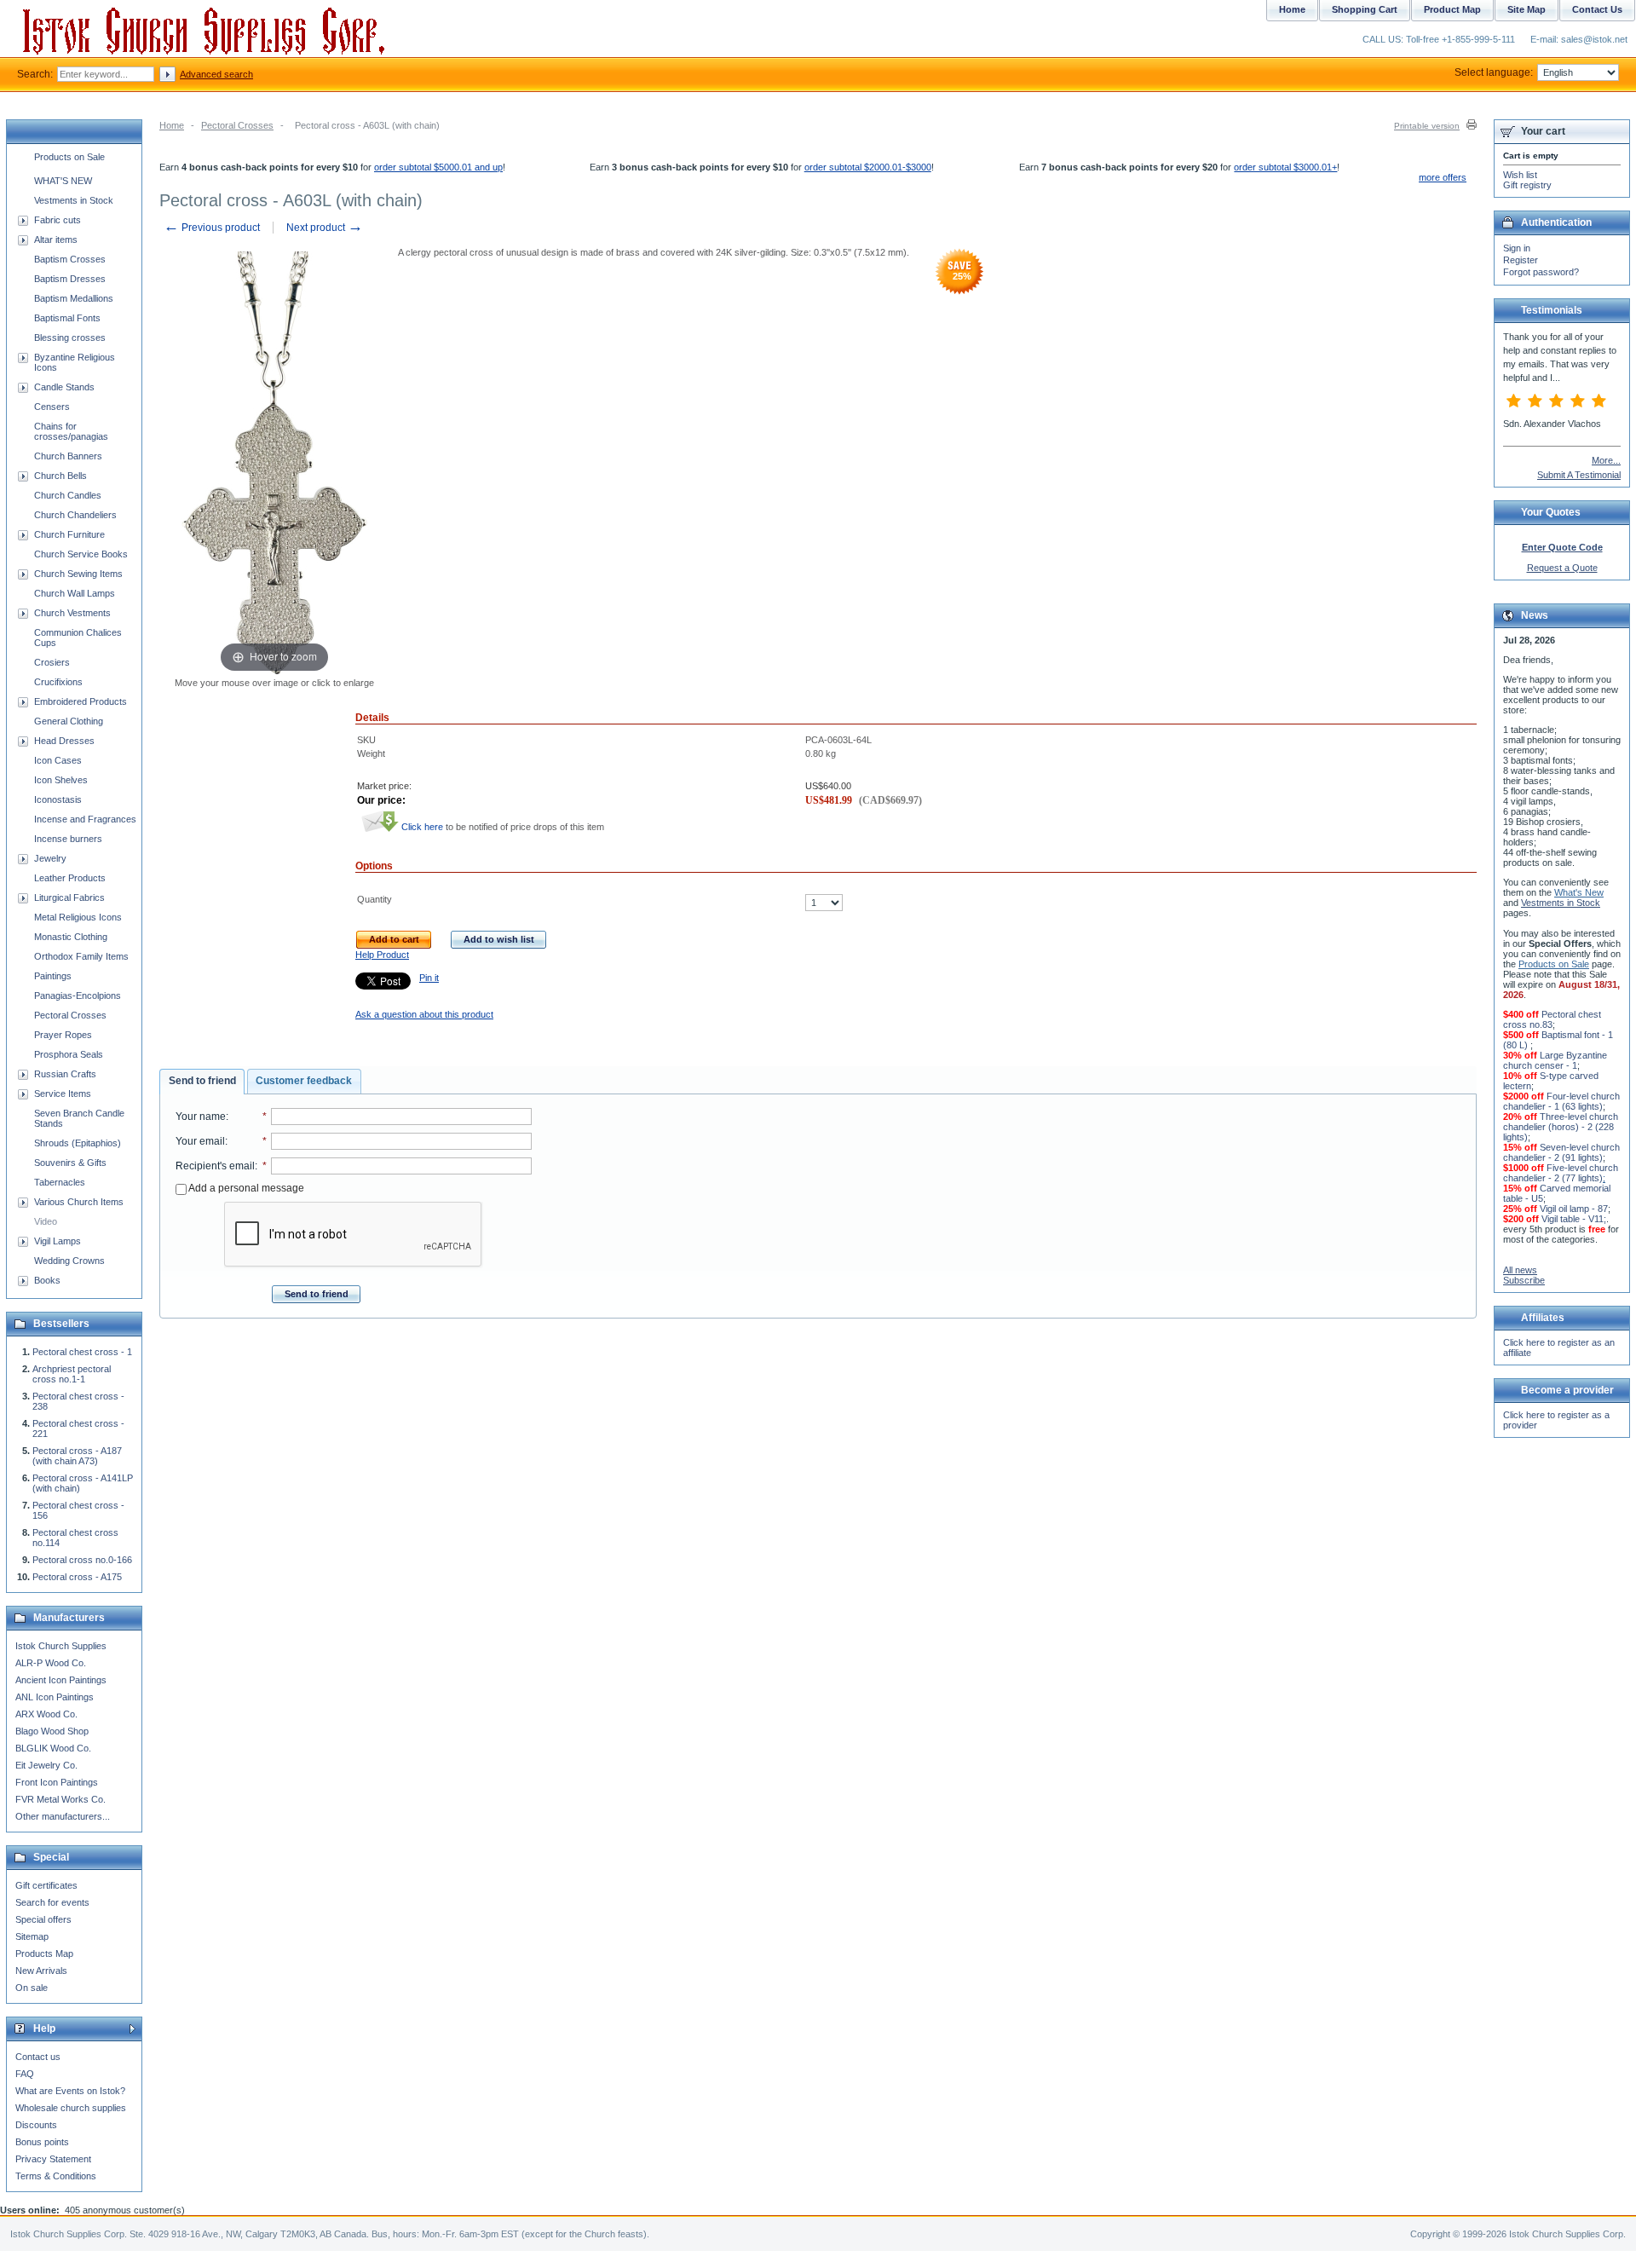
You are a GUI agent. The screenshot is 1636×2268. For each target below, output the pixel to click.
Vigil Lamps (58, 1241)
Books (47, 1280)
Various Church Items (79, 1202)
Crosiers (52, 662)
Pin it (429, 978)
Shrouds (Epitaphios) (78, 1143)
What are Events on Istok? (70, 2091)
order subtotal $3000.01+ (1285, 167)
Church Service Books (81, 554)
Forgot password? (1541, 272)
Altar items (56, 239)
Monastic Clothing (71, 937)
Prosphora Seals (69, 1054)
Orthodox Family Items (81, 956)
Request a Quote (1562, 568)
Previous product (212, 228)
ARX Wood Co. (46, 1714)
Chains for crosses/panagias (71, 431)
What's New (1579, 892)
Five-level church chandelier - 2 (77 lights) (1561, 1173)
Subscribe (1524, 1280)
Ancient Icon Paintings (61, 1680)
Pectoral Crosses (237, 125)
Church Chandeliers (75, 515)
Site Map (1527, 9)
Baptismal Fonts (67, 318)
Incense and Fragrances (85, 819)
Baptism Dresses (70, 279)
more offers (1443, 177)
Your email (200, 1141)
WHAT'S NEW (63, 181)
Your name (201, 1117)
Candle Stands (64, 387)
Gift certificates (46, 1885)
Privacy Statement (53, 2159)
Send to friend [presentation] (202, 1081)
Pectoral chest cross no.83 (1552, 1019)
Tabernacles (60, 1182)
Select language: (1494, 72)
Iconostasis (58, 799)
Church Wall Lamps (75, 593)
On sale (32, 1988)
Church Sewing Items (78, 574)
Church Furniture (69, 534)
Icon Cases (58, 760)
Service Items (63, 1094)
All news (1520, 1270)
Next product (325, 228)
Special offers (43, 1919)
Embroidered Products (81, 701)
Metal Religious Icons (78, 917)
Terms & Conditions (56, 2176)
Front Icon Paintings (57, 1782)
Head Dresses (64, 741)
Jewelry (50, 858)
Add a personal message (245, 1188)
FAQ (25, 2074)
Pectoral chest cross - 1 (82, 1352)
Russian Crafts (65, 1074)
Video (46, 1221)
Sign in (1517, 248)
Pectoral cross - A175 (77, 1577)
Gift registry (1527, 185)
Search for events (52, 1902)
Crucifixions (58, 682)
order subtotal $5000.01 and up (438, 167)
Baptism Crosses (70, 259)
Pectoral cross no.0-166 (82, 1560)
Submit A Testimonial (1579, 475)
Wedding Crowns (69, 1261)
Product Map (1452, 9)
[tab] (202, 1082)
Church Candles (68, 495)
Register (1521, 260)
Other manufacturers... (63, 1816)
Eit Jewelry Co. (46, 1765)
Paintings (53, 976)
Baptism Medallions (74, 298)
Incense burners (68, 839)
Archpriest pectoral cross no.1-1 (72, 1374)
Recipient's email (215, 1166)
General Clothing (69, 721)
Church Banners (68, 456)
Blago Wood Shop (52, 1731)
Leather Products (70, 878)
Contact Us (1597, 9)
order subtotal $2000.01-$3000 (868, 167)
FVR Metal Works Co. (60, 1799)
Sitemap (32, 1936)
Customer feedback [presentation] (304, 1081)
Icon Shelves (61, 780)
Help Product (382, 955)
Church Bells (60, 476)
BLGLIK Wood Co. (53, 1748)
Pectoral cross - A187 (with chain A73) (77, 1456)
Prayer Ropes (63, 1035)
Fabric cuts (58, 220)
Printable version (1427, 126)
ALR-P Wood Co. (51, 1663)
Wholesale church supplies (71, 2108)
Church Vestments (72, 613)
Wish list (1520, 175)
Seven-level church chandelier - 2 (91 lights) (1561, 1152)
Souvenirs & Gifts (70, 1163)
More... (1606, 460)
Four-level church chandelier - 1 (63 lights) (1561, 1101)
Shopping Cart (1365, 9)
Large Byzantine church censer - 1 (1555, 1060)
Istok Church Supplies (61, 1646)
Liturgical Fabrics (69, 897)
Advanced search (216, 74)
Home (172, 125)
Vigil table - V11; (1574, 1219)
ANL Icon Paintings (55, 1697)
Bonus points (42, 2142)
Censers (52, 407)
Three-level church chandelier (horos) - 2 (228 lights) (1561, 1127)
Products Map (44, 1953)
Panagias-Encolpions (78, 995)
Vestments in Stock (74, 200)
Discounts (36, 2125)
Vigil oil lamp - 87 (1574, 1209)
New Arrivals (41, 1971)
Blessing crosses (70, 338)
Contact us (38, 2057)
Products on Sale (69, 157)
